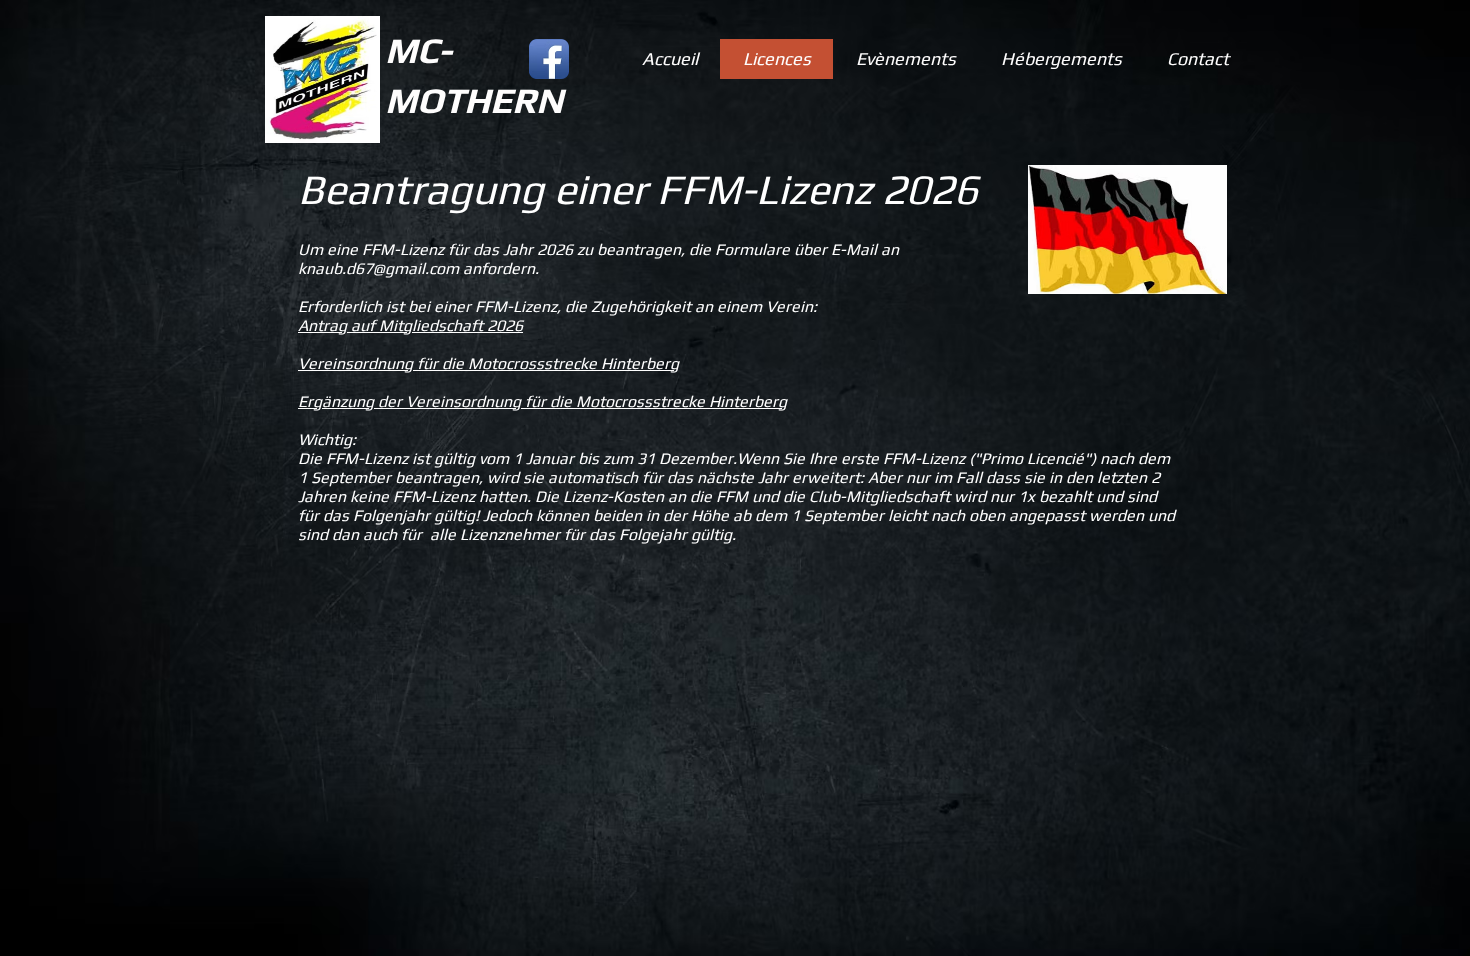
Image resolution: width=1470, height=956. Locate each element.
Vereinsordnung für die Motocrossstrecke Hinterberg (488, 363)
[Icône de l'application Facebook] (549, 59)
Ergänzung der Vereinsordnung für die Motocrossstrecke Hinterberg (542, 401)
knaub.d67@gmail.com (378, 268)
